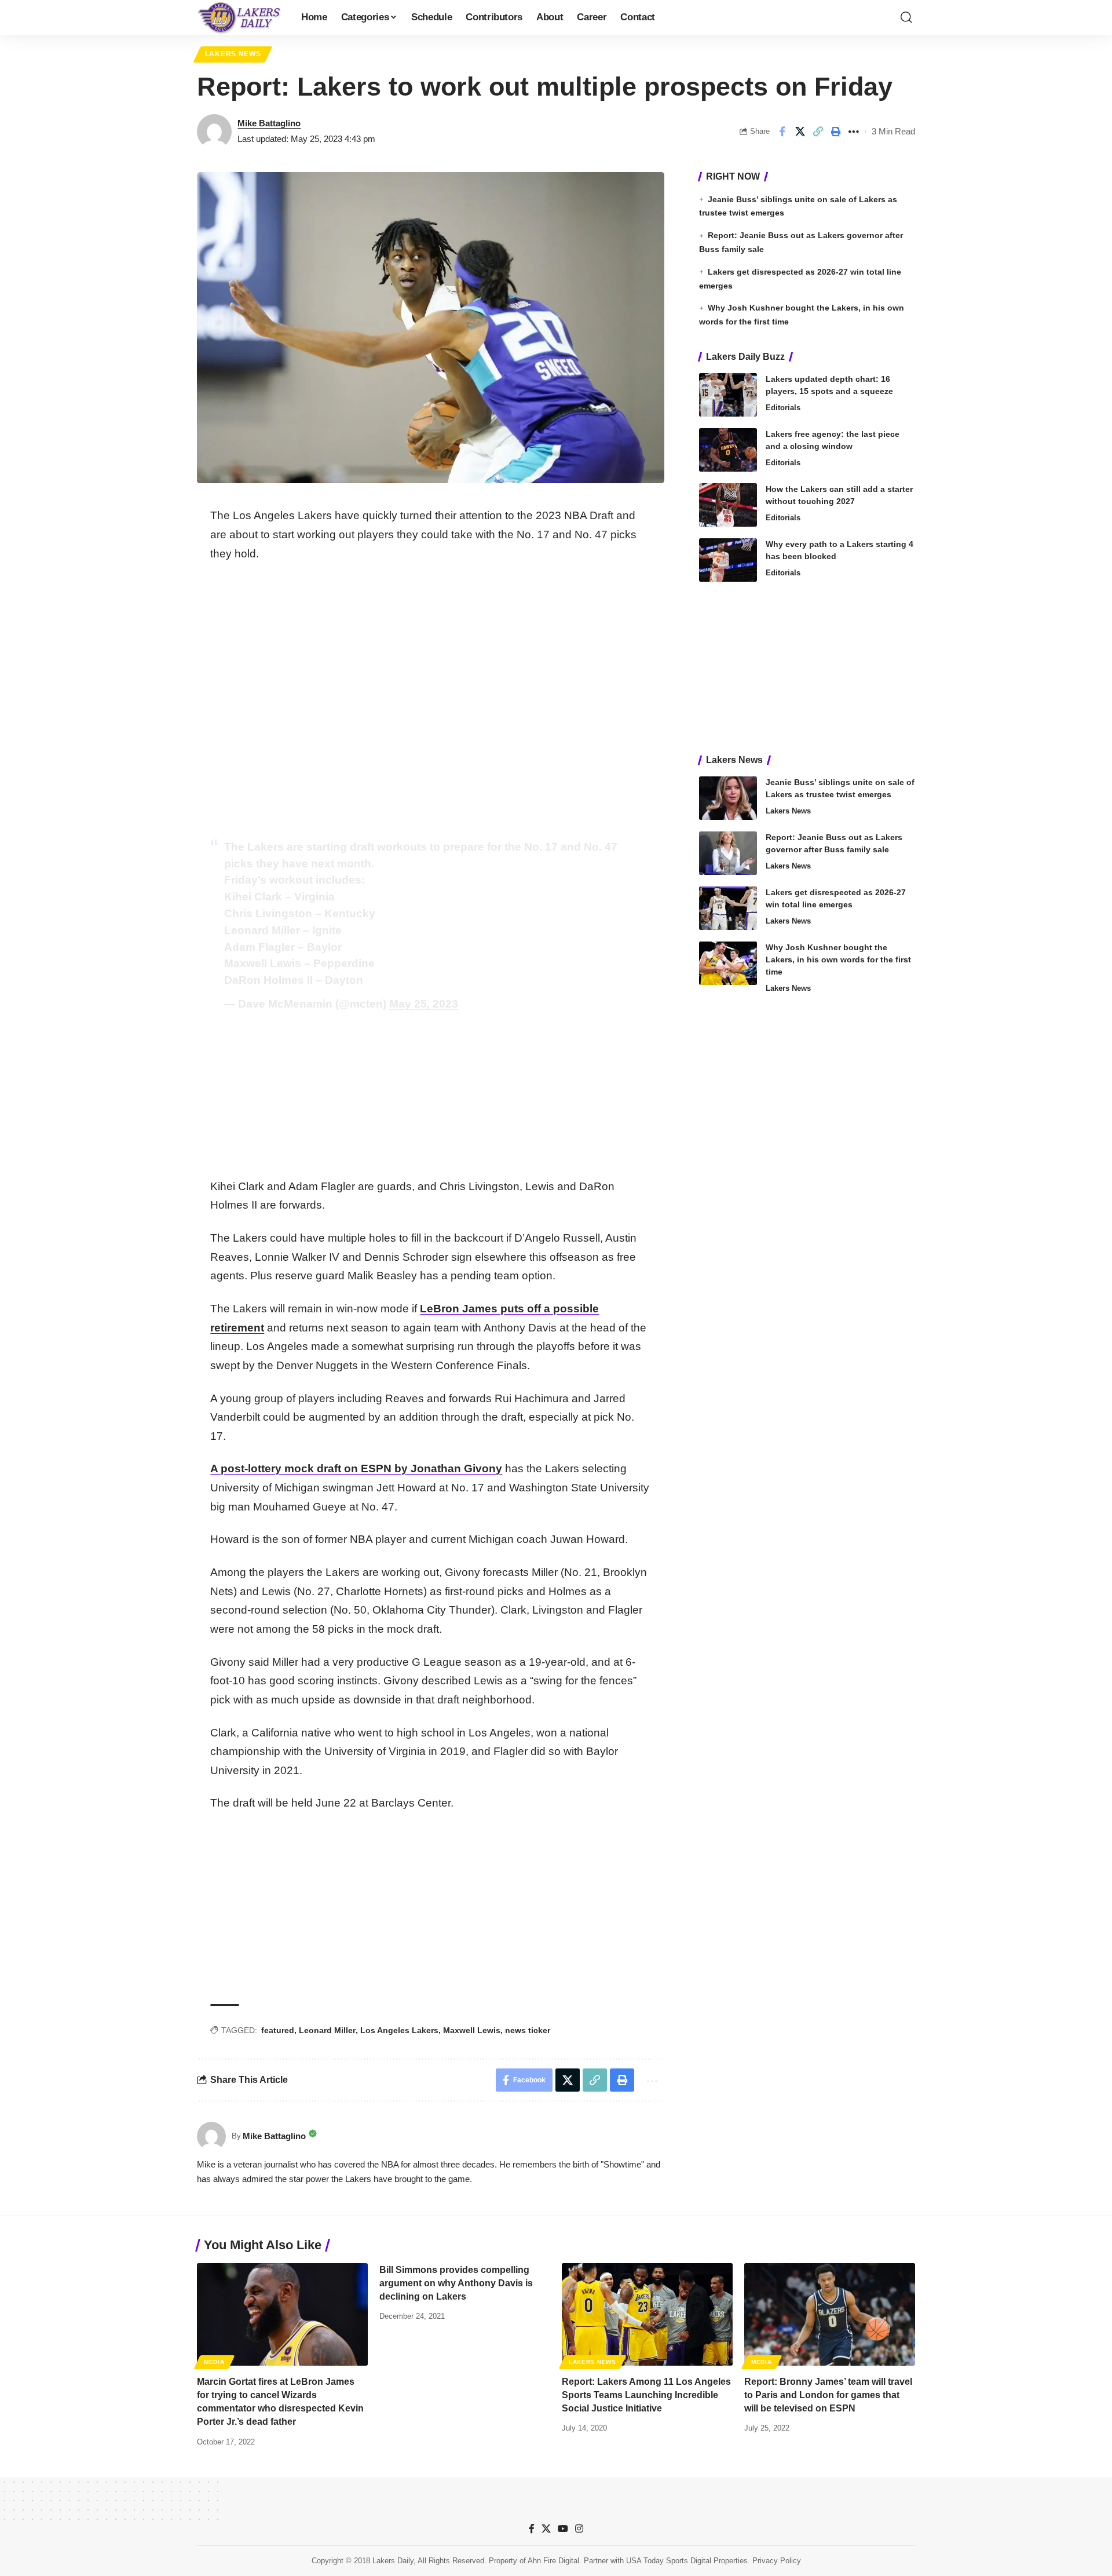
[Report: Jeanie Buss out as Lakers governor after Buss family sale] (728, 853)
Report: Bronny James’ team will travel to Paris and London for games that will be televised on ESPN (828, 2395)
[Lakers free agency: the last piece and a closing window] (728, 450)
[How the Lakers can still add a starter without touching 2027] (728, 505)
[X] (546, 2529)
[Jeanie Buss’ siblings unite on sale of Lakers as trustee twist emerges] (728, 798)
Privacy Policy (777, 2561)
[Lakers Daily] (240, 17)
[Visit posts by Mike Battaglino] (214, 132)
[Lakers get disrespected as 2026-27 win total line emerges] (728, 908)
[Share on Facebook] (782, 132)
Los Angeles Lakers (399, 2030)
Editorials (783, 408)
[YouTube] (563, 2529)
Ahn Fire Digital (553, 2561)
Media (214, 2362)
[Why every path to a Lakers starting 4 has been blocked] (728, 560)
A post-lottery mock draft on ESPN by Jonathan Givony (356, 1468)
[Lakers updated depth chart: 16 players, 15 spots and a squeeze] (728, 395)
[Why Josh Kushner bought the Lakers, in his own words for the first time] (728, 963)
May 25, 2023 (424, 1004)
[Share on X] (800, 132)
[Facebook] (532, 2529)
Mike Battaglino (269, 123)
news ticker (528, 2030)
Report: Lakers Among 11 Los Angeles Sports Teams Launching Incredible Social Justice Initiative (646, 2395)
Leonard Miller (327, 2030)
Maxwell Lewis (472, 2030)
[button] (906, 17)
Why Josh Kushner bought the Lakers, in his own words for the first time (838, 959)
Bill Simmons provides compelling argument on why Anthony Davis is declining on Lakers (456, 2283)
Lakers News (233, 54)
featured (278, 2030)
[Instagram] (579, 2529)
